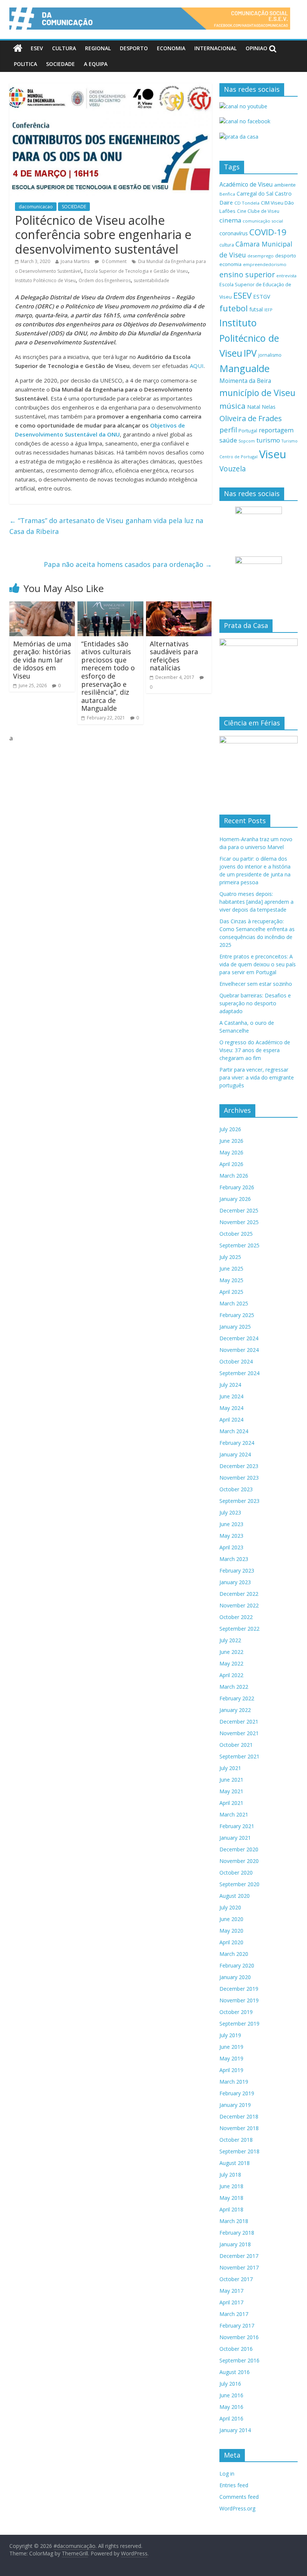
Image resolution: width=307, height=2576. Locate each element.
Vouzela (233, 469)
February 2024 (237, 1443)
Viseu (273, 454)
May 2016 (231, 2407)
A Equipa (96, 64)
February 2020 (237, 1965)
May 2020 (231, 1931)
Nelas (269, 407)
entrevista (286, 276)
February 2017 (237, 2326)
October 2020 (236, 1873)
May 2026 (231, 1152)
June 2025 (231, 1269)
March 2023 (234, 1559)
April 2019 (231, 2070)
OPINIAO (256, 48)
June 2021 (231, 1780)
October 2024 (236, 1361)
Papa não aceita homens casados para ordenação (128, 564)
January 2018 (235, 2244)
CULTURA (64, 48)
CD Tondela (247, 203)
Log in (227, 2474)
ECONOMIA (171, 48)
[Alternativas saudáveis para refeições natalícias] (179, 606)
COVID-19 (268, 232)
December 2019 (239, 1989)
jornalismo (270, 355)
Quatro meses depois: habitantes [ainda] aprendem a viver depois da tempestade (256, 902)
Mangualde (244, 368)
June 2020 (231, 1919)
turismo (268, 440)
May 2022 (231, 1663)
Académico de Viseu (246, 184)
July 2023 (230, 1512)
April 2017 (231, 2302)
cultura (227, 245)
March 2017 (234, 2314)
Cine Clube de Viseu (258, 211)
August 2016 (235, 2372)
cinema (230, 220)
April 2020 (231, 1942)
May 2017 (231, 2291)
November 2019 (239, 2000)
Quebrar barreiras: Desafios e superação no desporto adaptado (255, 1003)
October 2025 (236, 1234)
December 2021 (239, 1722)
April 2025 (231, 1292)
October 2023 (236, 1489)
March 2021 (234, 1814)
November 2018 (239, 2128)
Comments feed (239, 2497)
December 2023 (239, 1466)
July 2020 (230, 1907)
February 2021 (237, 1826)
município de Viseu (257, 393)
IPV (250, 353)
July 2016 (230, 2384)
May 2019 (231, 2058)
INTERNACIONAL (215, 48)
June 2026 (231, 1141)
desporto (286, 256)
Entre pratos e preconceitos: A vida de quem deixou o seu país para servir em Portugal (258, 964)
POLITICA (25, 64)
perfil (228, 430)
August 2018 (235, 2163)
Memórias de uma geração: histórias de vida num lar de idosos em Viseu (42, 660)
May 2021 (231, 1791)
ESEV (37, 48)
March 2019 (234, 2082)
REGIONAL (98, 48)
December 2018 (239, 2116)
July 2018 (230, 2175)
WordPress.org (237, 2508)
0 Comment (114, 261)
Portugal (248, 431)
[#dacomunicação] (18, 48)
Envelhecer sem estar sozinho (256, 984)
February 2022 (237, 1698)
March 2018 (234, 2221)
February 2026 (237, 1187)
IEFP (268, 310)
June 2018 (231, 2186)
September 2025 (239, 1245)
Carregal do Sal (255, 194)
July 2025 (230, 1257)
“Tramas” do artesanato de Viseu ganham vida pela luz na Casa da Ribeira (106, 526)
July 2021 (230, 1768)
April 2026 (231, 1164)
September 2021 (239, 1756)
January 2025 (235, 1327)
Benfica (227, 194)
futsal (256, 309)
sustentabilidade (151, 280)
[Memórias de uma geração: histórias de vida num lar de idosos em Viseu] (42, 606)
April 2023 (231, 1547)
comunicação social (263, 221)
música (232, 406)
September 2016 (239, 2360)
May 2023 (231, 1536)
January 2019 (235, 2105)
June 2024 (231, 1396)
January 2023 (235, 1582)
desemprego (261, 256)
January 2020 (235, 1977)
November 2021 (239, 1733)
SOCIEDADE (60, 64)
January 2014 (235, 2430)
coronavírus (234, 233)
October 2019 (236, 2012)
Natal (254, 407)
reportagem (276, 430)
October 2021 (236, 1745)
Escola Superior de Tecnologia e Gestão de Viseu (136, 271)
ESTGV (262, 296)
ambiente (285, 185)
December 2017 (239, 2256)
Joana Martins (75, 261)
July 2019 (230, 2035)
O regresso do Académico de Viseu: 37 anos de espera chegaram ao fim (255, 1050)
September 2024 (239, 1373)
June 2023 (231, 1524)
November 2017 (239, 2267)
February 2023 (237, 1571)
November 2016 (239, 2337)
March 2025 (234, 1303)
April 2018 (231, 2209)
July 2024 (230, 1385)
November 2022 (239, 1605)
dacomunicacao (36, 207)
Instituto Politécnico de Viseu (45, 280)
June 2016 (231, 2395)
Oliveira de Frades (251, 418)
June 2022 (231, 1652)
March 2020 (234, 1954)
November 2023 (239, 1478)
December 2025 (239, 1210)
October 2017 (236, 2279)
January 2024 (235, 1454)
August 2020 (235, 1896)
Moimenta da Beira (245, 381)
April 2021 (231, 1803)
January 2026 (235, 1199)
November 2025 (239, 1222)
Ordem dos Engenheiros (105, 280)
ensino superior (247, 274)
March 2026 (234, 1176)
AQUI (197, 366)
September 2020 (239, 1884)
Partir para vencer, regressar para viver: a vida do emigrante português (257, 1077)
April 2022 (231, 1675)
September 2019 (239, 2024)
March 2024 (234, 1431)
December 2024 (239, 1338)
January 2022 (235, 1710)
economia (230, 264)
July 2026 (230, 1129)
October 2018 (236, 2140)
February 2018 (237, 2233)
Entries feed (234, 2485)
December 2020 (239, 1849)
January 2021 (235, 1838)
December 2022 (239, 1594)
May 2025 (231, 1280)
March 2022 (234, 1687)
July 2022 (230, 1640)
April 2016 (231, 2418)
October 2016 (236, 2349)
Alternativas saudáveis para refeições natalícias (174, 656)
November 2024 (239, 1350)
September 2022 (239, 1629)
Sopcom (247, 441)
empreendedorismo (265, 264)
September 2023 (239, 1501)
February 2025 (237, 1315)
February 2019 (237, 2093)
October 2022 (236, 1617)
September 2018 (239, 2151)
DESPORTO (134, 48)
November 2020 (239, 1861)
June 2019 (231, 2047)
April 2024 (231, 1420)
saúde (228, 440)
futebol (234, 308)
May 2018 (231, 2198)
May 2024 (231, 1408)
